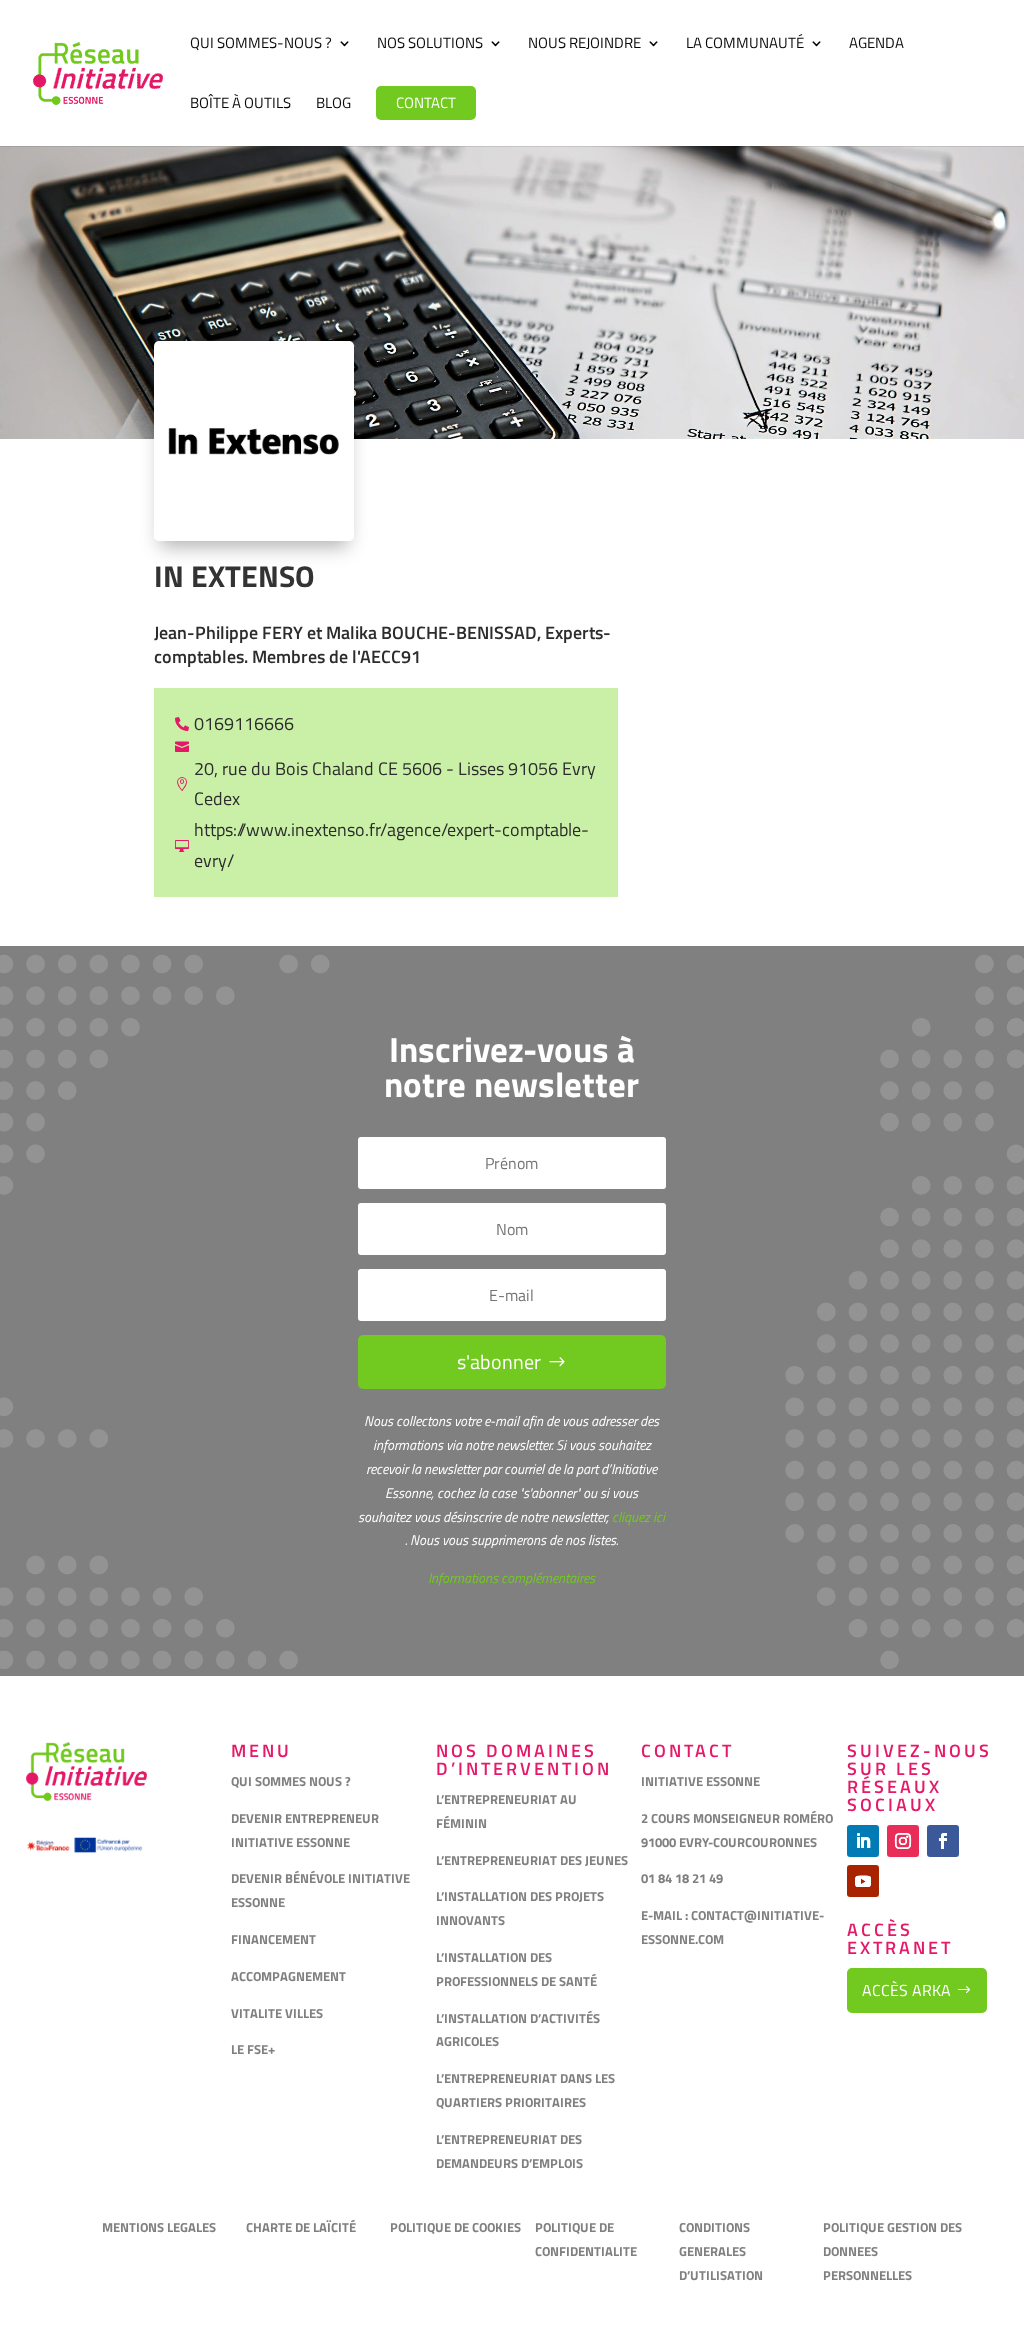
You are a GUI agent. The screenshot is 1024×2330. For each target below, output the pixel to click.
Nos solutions (430, 45)
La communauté (745, 45)
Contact (426, 102)
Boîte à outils (240, 105)
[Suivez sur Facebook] (943, 1841)
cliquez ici (637, 1516)
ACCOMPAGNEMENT (288, 1976)
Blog (333, 105)
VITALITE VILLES (278, 2013)
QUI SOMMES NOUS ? (291, 1781)
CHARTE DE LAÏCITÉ (301, 2227)
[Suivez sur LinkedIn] (863, 1841)
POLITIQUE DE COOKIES (455, 2227)
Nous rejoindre (584, 45)
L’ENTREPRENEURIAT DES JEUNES (532, 1860)
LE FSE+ (253, 2049)
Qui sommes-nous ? (261, 45)
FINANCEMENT (273, 1939)
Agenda (876, 45)
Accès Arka (906, 1990)
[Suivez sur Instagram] (903, 1841)
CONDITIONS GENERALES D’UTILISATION (722, 2251)
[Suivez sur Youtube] (863, 1881)
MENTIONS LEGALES (159, 2227)
